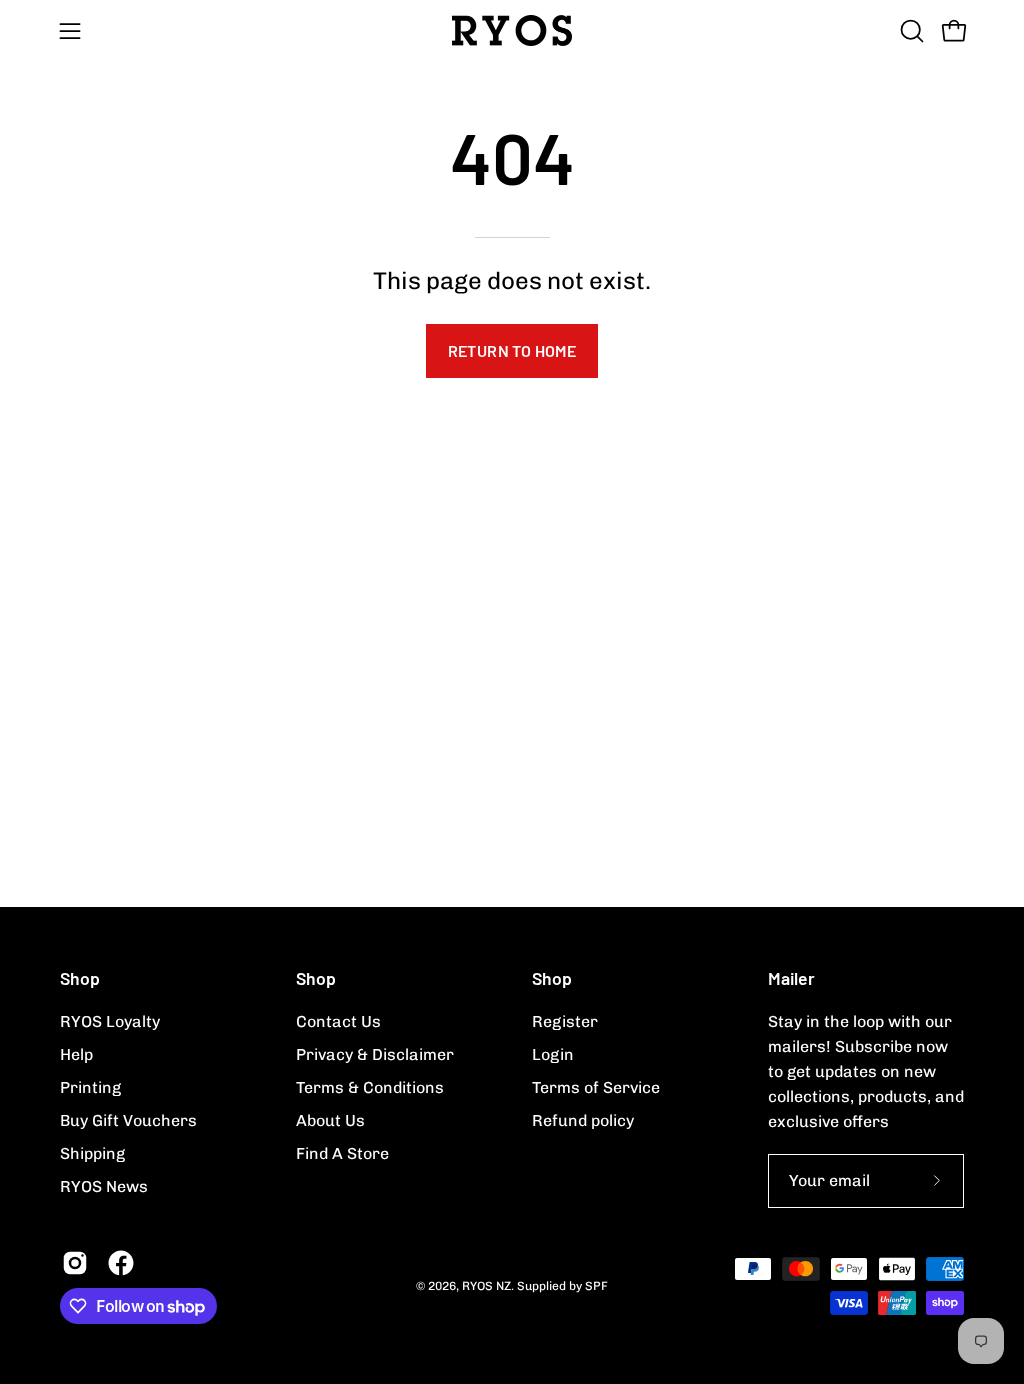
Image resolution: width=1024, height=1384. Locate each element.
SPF (596, 1286)
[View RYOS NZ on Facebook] (121, 1263)
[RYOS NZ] (512, 30)
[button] (910, 31)
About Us (330, 1120)
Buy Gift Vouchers (128, 1120)
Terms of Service (596, 1087)
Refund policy (583, 1120)
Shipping (92, 1153)
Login (553, 1054)
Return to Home (512, 350)
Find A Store (342, 1153)
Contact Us (338, 1021)
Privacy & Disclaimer (375, 1054)
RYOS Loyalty (110, 1021)
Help (76, 1054)
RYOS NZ (486, 1286)
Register (565, 1021)
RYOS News (104, 1186)
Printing (90, 1087)
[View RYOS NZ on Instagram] (75, 1263)
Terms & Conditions (370, 1087)
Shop (80, 978)
